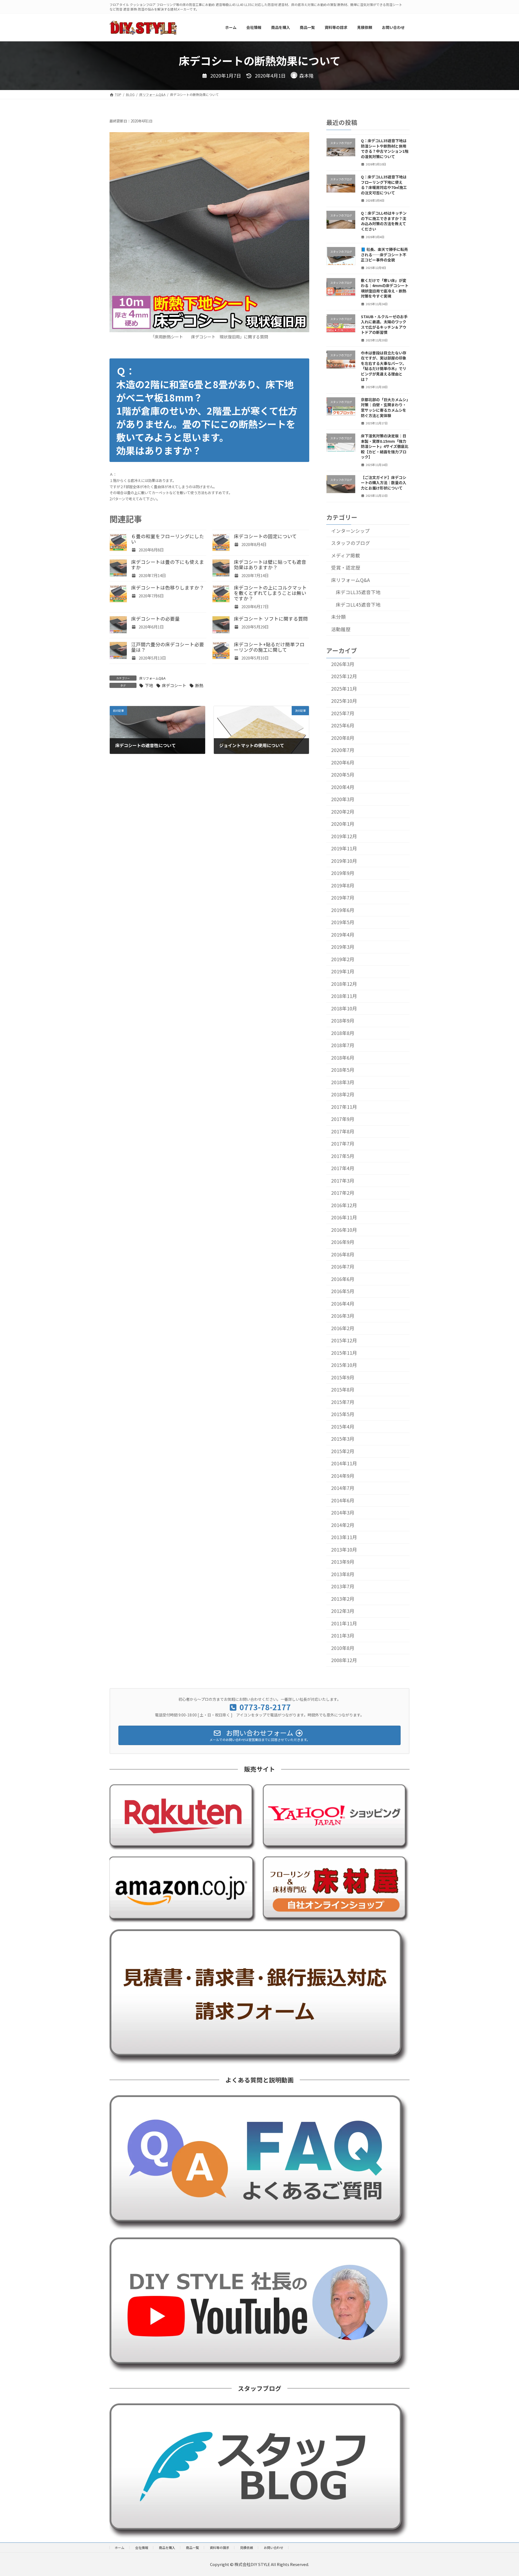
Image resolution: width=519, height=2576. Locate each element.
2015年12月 (344, 1340)
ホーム (119, 2547)
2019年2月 (343, 959)
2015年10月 (344, 1365)
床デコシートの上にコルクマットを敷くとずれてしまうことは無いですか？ (270, 593)
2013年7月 (343, 1586)
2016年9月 (343, 1242)
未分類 (338, 617)
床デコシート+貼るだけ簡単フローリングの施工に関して (269, 647)
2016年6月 (343, 1279)
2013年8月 (343, 1574)
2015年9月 (343, 1377)
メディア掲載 (346, 555)
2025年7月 (343, 713)
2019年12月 (344, 836)
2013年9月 (343, 1562)
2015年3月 (343, 1439)
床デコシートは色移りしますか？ (168, 588)
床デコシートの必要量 (155, 619)
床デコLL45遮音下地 (358, 604)
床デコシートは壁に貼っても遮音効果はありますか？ (270, 565)
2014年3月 (343, 1512)
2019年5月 (343, 922)
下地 (149, 685)
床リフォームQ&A (152, 678)
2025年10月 (344, 701)
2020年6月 (343, 762)
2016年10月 (344, 1230)
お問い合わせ (274, 2547)
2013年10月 (344, 1550)
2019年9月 (343, 873)
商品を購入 (167, 2547)
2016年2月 (343, 1328)
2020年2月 (343, 812)
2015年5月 (343, 1414)
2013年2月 (343, 1599)
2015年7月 (343, 1402)
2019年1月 (343, 971)
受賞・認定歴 (346, 568)
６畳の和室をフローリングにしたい (168, 539)
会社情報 (142, 2547)
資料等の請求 (219, 2547)
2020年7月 (343, 750)
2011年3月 (343, 1635)
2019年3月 (343, 947)
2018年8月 (343, 1033)
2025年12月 (344, 676)
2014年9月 (343, 1476)
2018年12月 (344, 984)
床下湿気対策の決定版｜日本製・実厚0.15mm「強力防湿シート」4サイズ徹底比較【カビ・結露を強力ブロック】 (385, 446)
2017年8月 (343, 1131)
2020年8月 (343, 738)
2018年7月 (343, 1045)
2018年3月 (343, 1082)
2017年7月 (343, 1144)
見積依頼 (247, 2547)
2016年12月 (344, 1205)
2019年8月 (343, 885)
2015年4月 (343, 1427)
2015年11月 (344, 1353)
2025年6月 (343, 725)
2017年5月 (343, 1156)
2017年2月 (343, 1193)
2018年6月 (343, 1058)
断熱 (199, 685)
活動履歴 (341, 629)
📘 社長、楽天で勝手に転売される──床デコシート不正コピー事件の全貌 (384, 254)
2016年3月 (343, 1316)
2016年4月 (343, 1304)
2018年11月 (344, 996)
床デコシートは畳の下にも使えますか (168, 565)
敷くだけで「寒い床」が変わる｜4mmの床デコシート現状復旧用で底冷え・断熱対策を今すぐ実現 (385, 288)
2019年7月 (343, 898)
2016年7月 (343, 1267)
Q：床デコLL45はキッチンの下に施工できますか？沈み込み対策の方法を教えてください (384, 221)
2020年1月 (343, 824)
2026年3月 (343, 664)
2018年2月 (343, 1094)
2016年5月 (343, 1291)
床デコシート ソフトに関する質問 (271, 619)
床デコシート (174, 685)
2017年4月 (343, 1168)
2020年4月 (343, 787)
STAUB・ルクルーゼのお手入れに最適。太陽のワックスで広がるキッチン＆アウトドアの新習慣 (384, 324)
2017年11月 (344, 1107)
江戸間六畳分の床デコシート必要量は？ (168, 647)
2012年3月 (343, 1611)
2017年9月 (343, 1119)
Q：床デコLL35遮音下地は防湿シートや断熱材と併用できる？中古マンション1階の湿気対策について (385, 149)
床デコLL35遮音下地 (358, 592)
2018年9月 (343, 1021)
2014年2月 (343, 1525)
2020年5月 (343, 775)
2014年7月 (343, 1488)
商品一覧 (192, 2547)
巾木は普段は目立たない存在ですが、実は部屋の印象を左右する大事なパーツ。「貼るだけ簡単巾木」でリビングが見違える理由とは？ (384, 366)
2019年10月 (344, 861)
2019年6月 (343, 910)
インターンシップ (350, 530)
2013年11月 (344, 1537)
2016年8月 (343, 1254)
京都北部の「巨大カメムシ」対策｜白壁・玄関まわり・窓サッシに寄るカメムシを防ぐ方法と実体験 (385, 407)
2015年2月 (343, 1451)
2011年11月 (344, 1623)
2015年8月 (343, 1389)
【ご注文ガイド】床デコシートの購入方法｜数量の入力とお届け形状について (384, 482)
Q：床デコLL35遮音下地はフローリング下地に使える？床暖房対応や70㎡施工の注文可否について (384, 185)
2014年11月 (344, 1463)
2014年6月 (343, 1500)
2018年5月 (343, 1070)
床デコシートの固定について (265, 536)
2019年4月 (343, 935)
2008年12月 (344, 1660)
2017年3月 (343, 1181)
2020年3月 (343, 799)
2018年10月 (344, 1008)
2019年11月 (344, 848)
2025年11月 (344, 689)
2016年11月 (344, 1217)
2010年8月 (343, 1648)
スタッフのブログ (351, 543)
